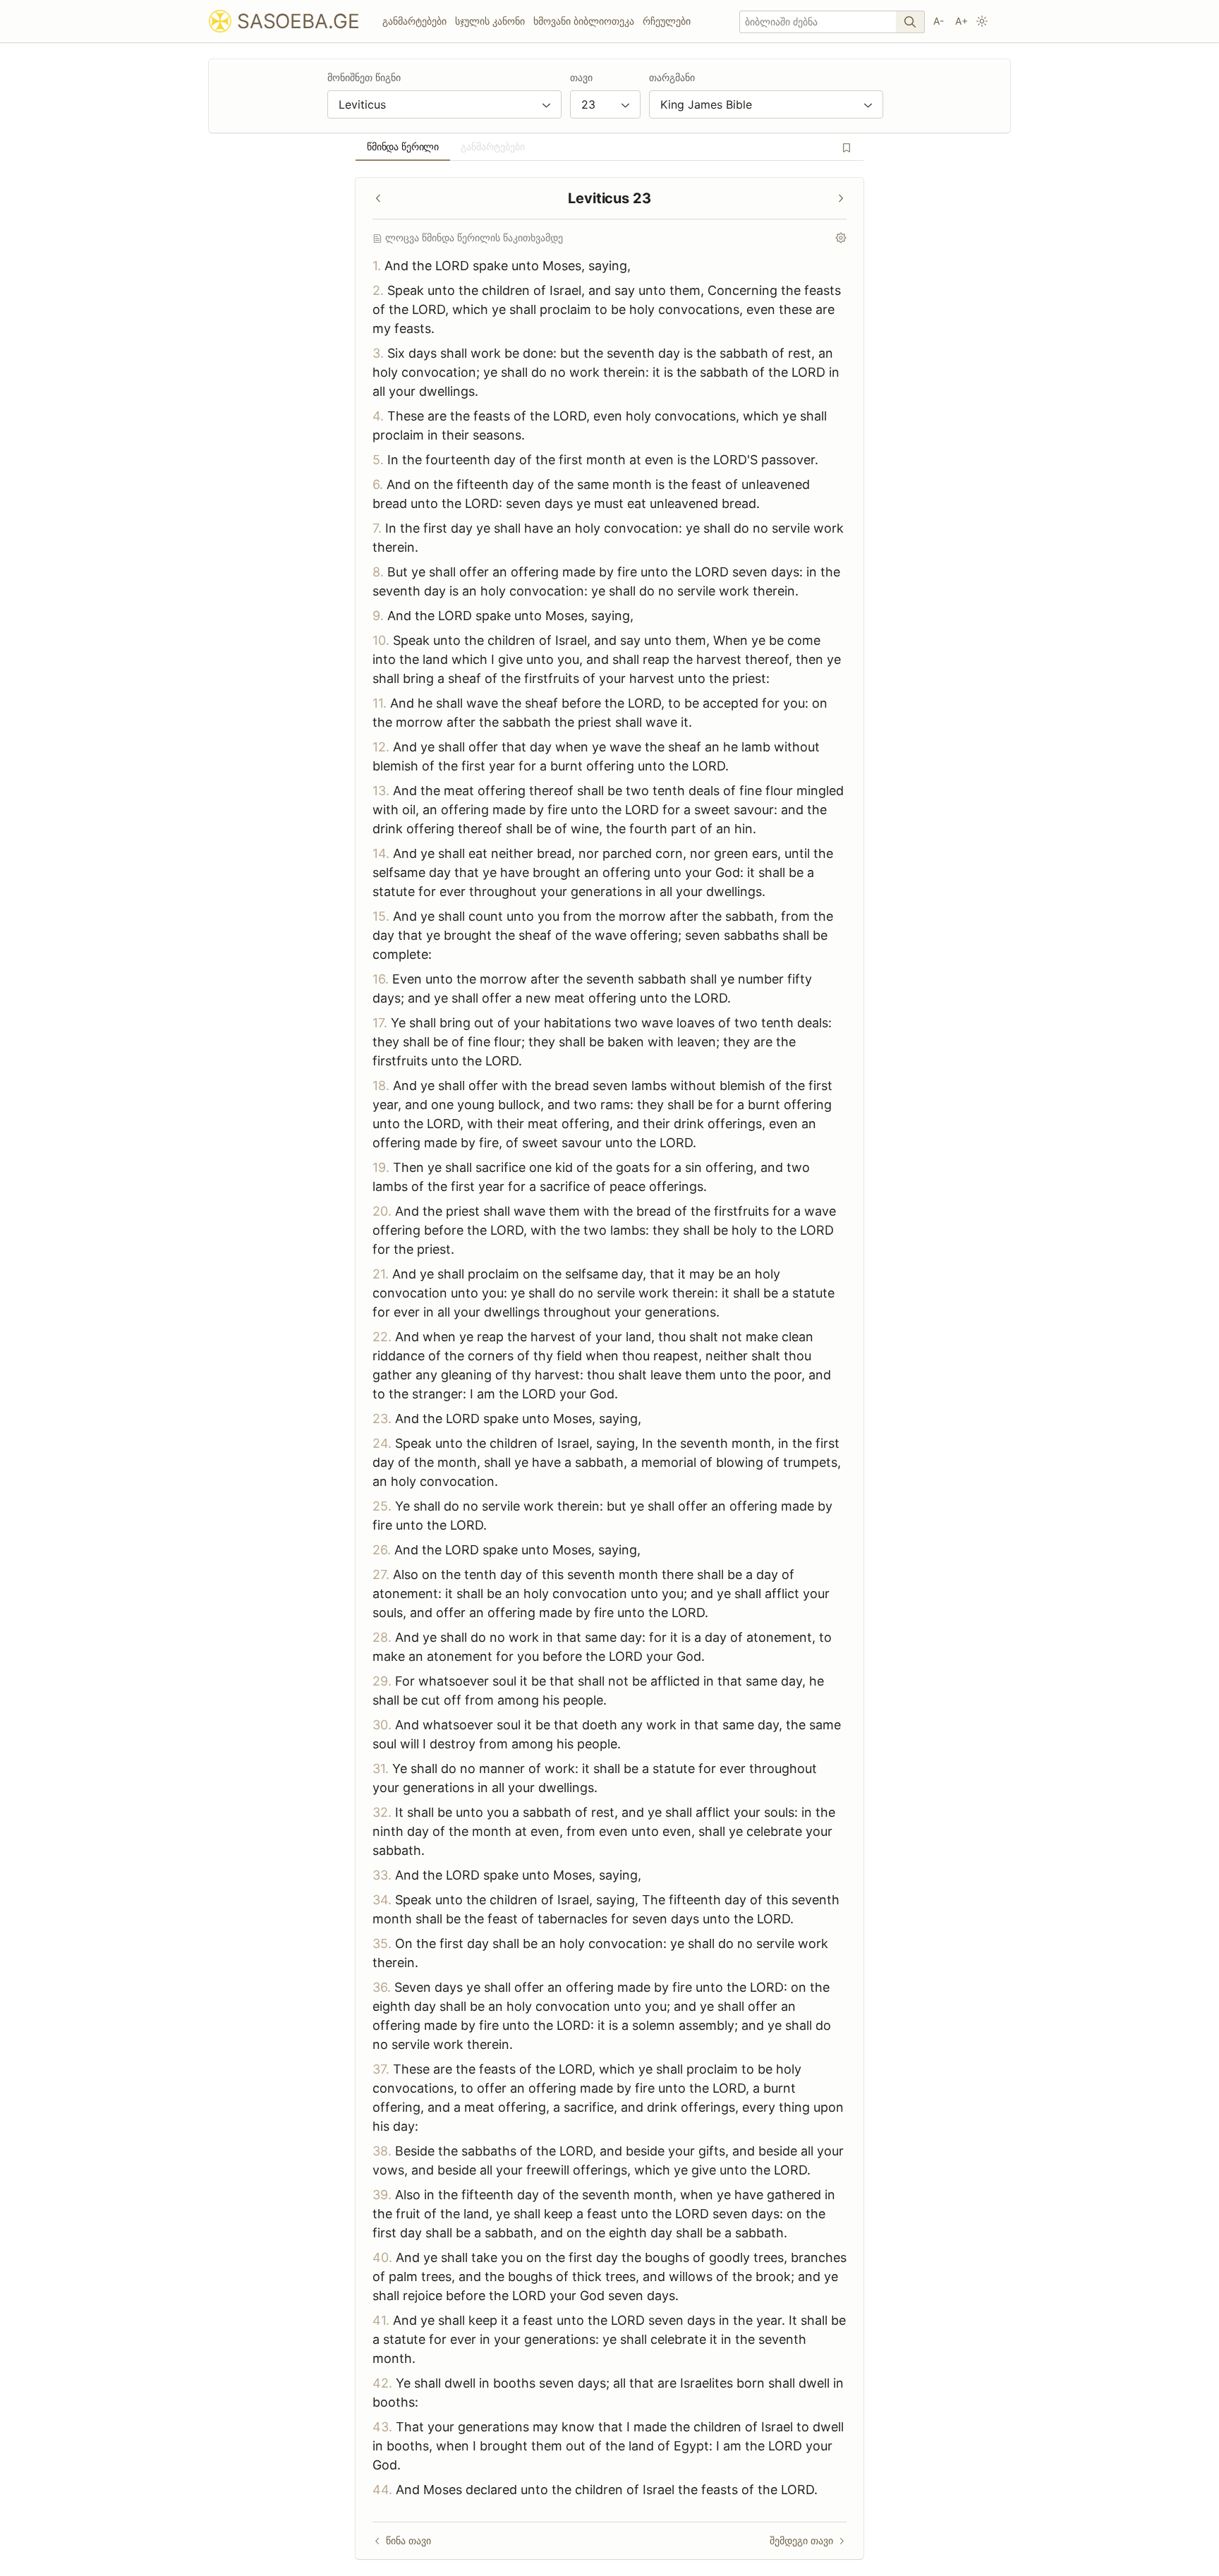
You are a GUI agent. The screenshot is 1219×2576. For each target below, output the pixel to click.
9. (378, 616)
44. (382, 2490)
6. (378, 484)
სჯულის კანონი (490, 21)
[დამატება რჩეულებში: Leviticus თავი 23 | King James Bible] (847, 147)
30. (382, 1725)
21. (381, 1274)
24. (382, 1443)
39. (382, 2195)
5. (378, 460)
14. (381, 853)
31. (381, 1768)
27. (381, 1574)
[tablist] (609, 147)
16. (381, 979)
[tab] (403, 147)
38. (382, 2151)
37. (381, 2069)
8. (378, 572)
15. (381, 916)
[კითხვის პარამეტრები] (841, 238)
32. (382, 1812)
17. (380, 1023)
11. (380, 703)
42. (382, 2383)
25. (382, 1506)
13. (381, 791)
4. (378, 416)
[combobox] (444, 104)
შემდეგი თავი (801, 2540)
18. (381, 1086)
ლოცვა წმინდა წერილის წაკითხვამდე (474, 237)
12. (381, 747)
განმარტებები (414, 21)
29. (382, 1681)
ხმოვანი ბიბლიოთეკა (584, 21)
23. (382, 1419)
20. (382, 1211)
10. (381, 640)
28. (382, 1637)
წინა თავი (408, 2540)
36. (382, 1987)
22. (382, 1337)
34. (382, 1900)
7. (377, 528)
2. (378, 290)
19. (381, 1167)
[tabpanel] (609, 1368)
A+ (962, 21)
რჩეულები (667, 21)
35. (382, 1943)
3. (378, 353)
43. (382, 2427)
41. (381, 2320)
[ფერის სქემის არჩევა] (982, 21)
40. (382, 2257)
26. (382, 1550)
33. (382, 1875)
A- (939, 21)
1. (377, 266)
